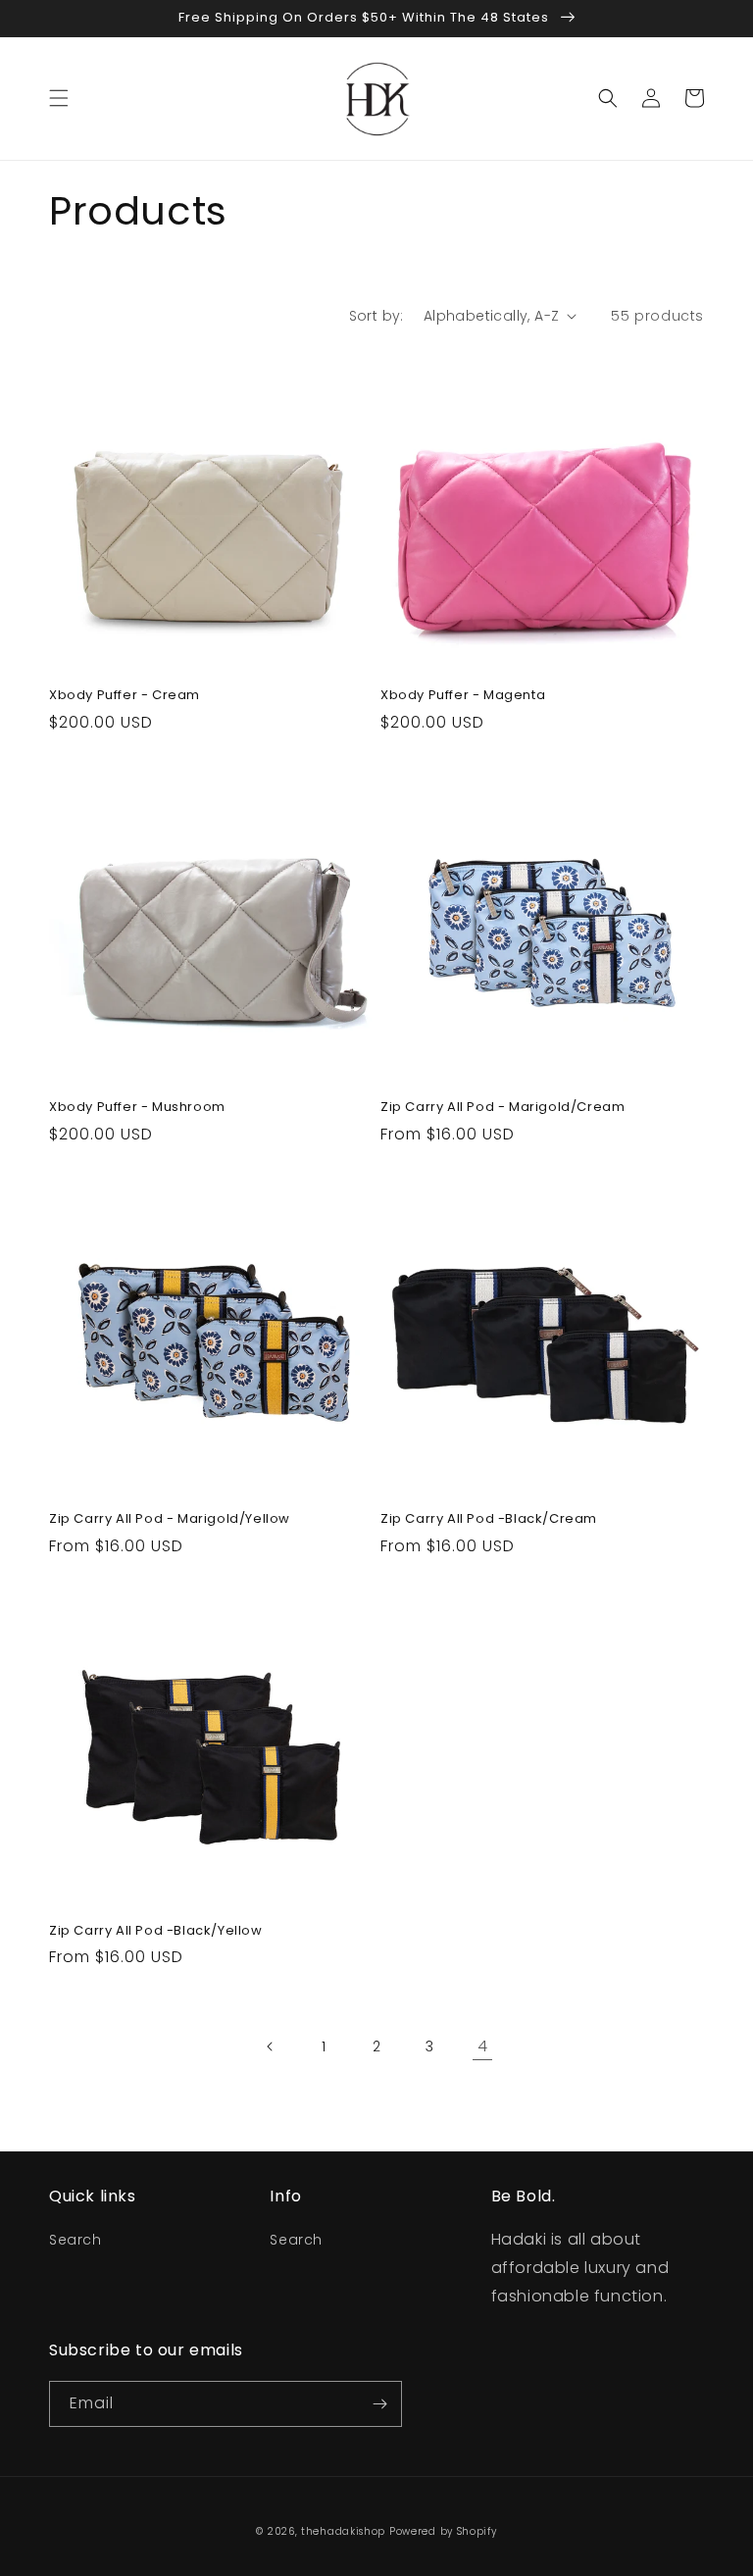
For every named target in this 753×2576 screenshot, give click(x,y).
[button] (59, 98)
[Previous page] (271, 2046)
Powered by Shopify (443, 2531)
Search (75, 2240)
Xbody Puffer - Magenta (463, 696)
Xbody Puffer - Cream (125, 696)
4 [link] (483, 2046)
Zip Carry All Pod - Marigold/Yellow (170, 1519)
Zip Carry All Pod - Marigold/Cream (502, 1108)
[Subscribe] (379, 2404)
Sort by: (376, 316)
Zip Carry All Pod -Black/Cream (489, 1519)
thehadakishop (343, 2531)
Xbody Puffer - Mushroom (137, 1108)
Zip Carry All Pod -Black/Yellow (156, 1931)
